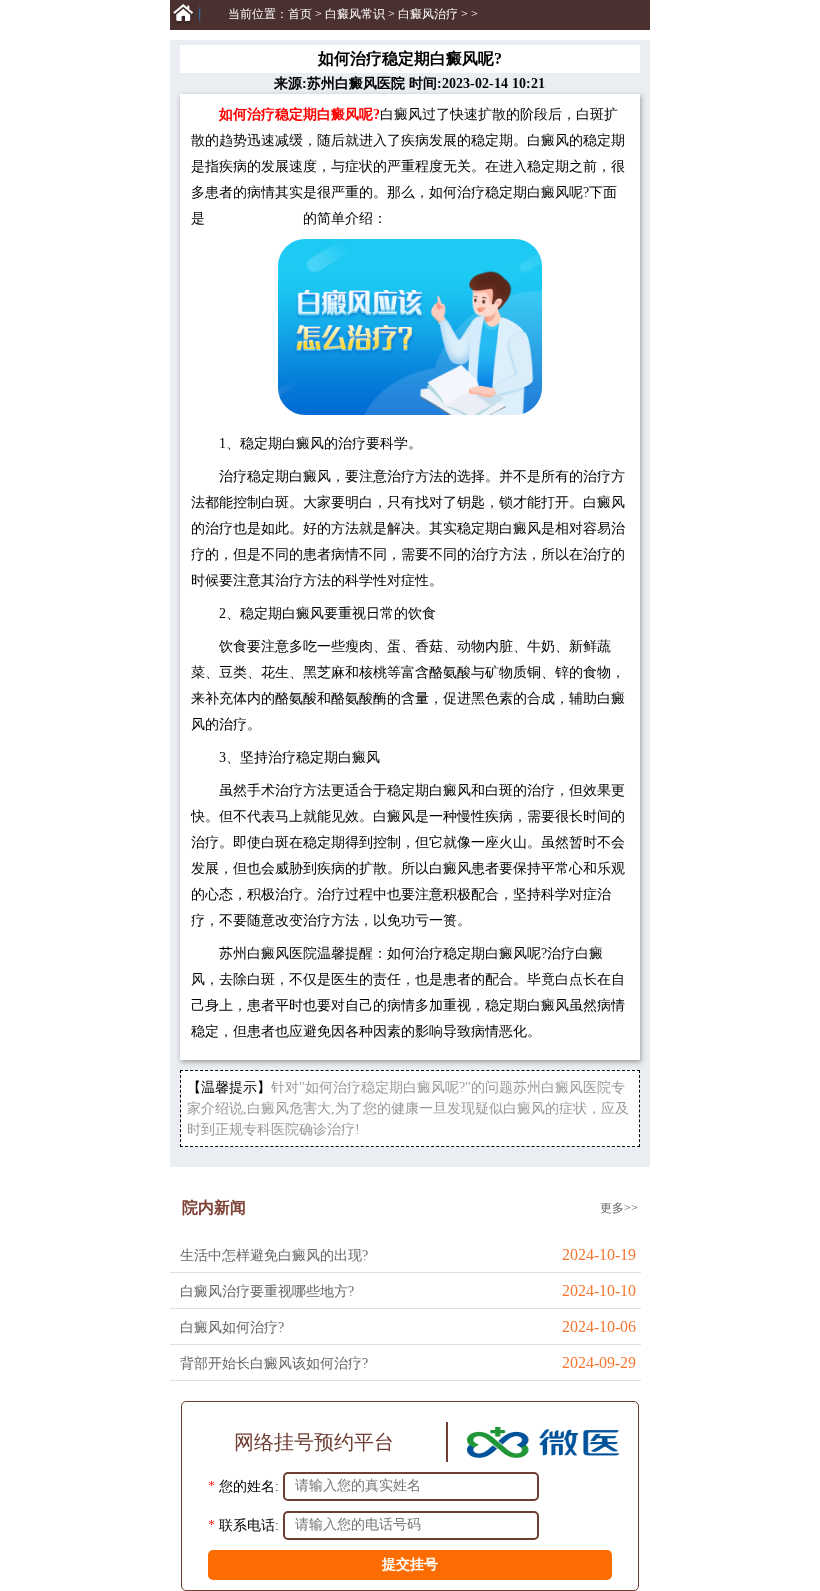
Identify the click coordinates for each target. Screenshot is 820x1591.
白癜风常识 (355, 14)
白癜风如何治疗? (232, 1327)
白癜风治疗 (428, 14)
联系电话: (249, 1524)
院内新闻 (214, 1207)
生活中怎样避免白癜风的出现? (274, 1255)
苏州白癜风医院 (254, 218)
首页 (300, 14)
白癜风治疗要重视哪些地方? (267, 1291)
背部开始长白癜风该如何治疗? (274, 1363)
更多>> (619, 1208)
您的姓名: (249, 1485)
